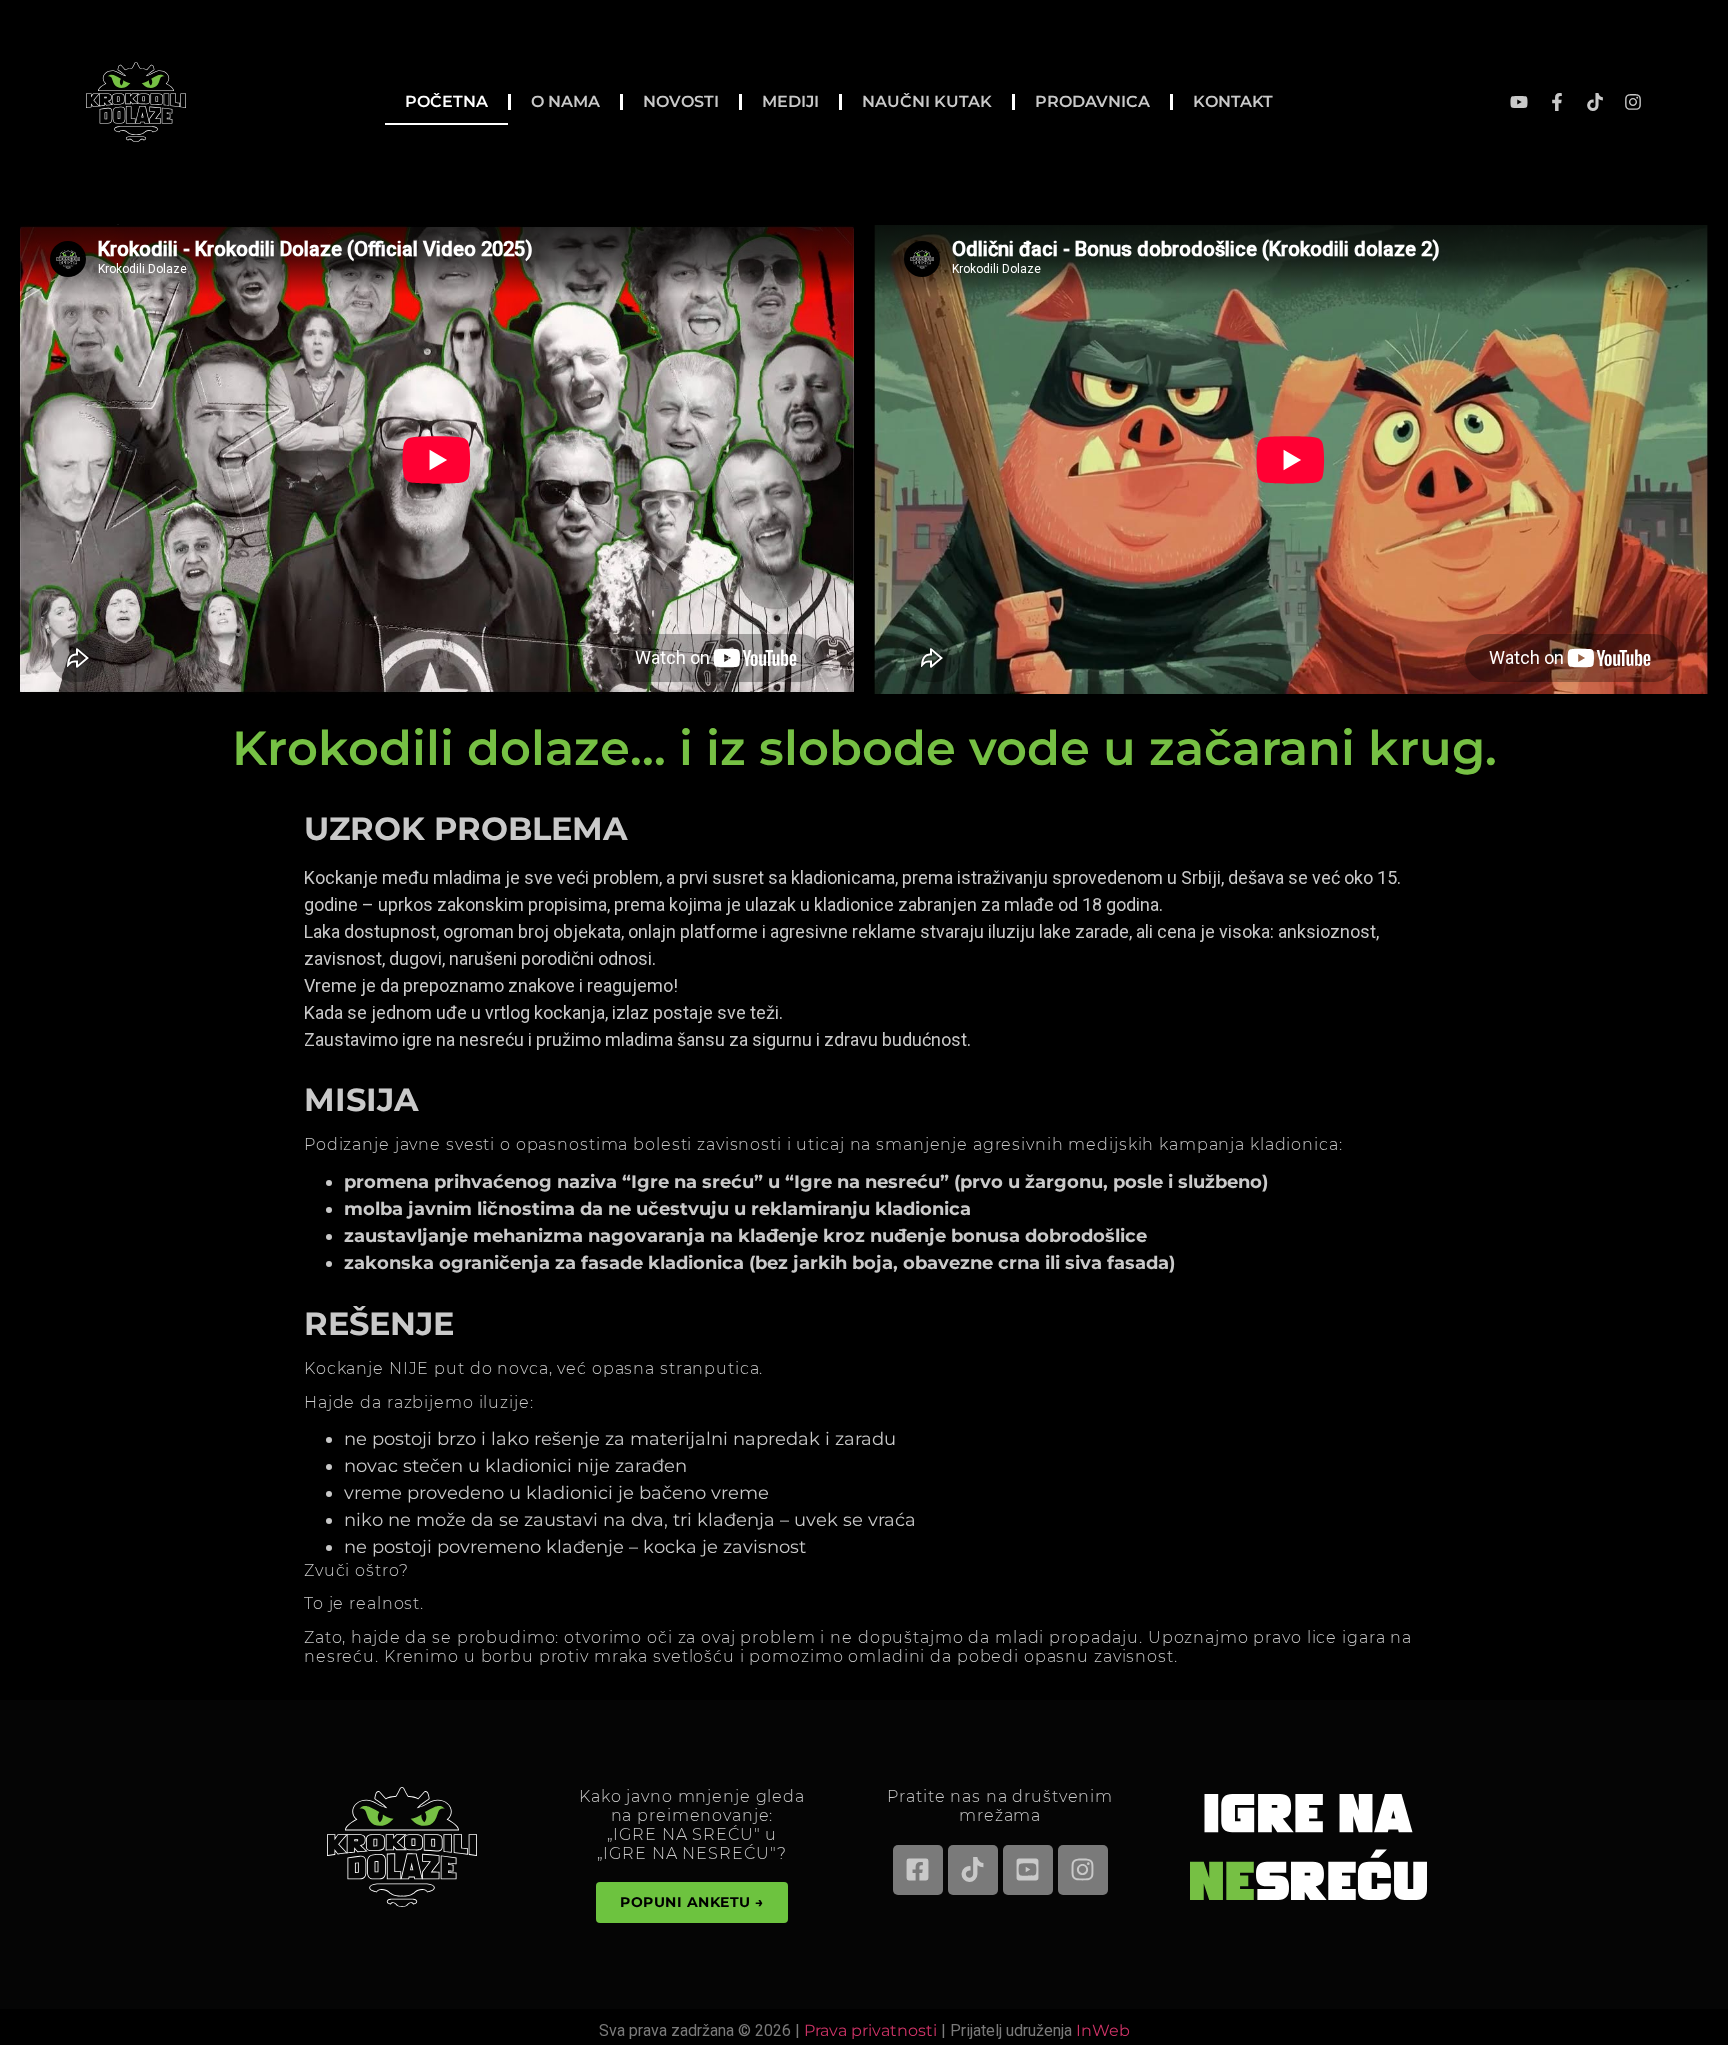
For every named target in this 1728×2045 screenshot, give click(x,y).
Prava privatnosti (870, 2030)
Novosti (681, 101)
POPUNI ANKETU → (692, 1902)
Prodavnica (1092, 101)
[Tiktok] (1595, 102)
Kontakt (1233, 101)
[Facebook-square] (918, 1870)
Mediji (790, 101)
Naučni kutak (927, 101)
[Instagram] (1633, 102)
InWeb (1103, 2030)
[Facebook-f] (1557, 102)
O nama (565, 101)
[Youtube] (1519, 102)
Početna (446, 101)
